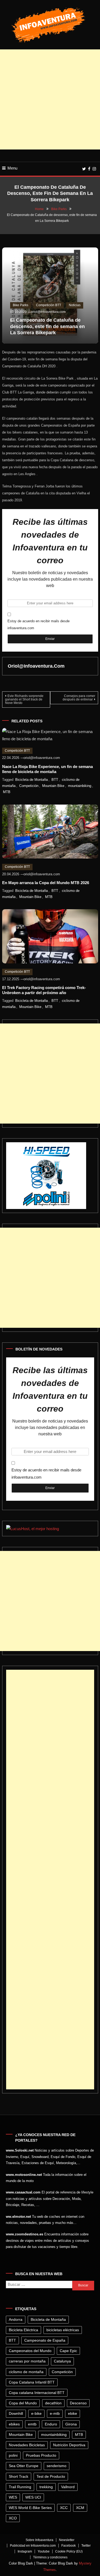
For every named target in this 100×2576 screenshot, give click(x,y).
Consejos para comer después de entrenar (79, 698)
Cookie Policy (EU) (69, 2551)
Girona (71, 2424)
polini (13, 2455)
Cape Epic (68, 2351)
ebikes (14, 2424)
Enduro (51, 2424)
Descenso (78, 2403)
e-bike (36, 2413)
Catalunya (62, 2361)
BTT (55, 780)
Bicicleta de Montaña (31, 780)
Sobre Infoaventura (39, 2540)
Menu (12, 168)
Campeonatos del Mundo (30, 2351)
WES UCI (33, 2497)
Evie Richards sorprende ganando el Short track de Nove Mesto (24, 699)
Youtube (44, 2551)
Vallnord (68, 2487)
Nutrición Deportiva (69, 2445)
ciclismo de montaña (26, 2372)
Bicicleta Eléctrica (23, 2330)
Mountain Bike (53, 786)
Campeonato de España (45, 2340)
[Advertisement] (50, 99)
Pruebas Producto (41, 2455)
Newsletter (67, 2540)
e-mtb (55, 2413)
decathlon (53, 2403)
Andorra (16, 2319)
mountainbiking (80, 786)
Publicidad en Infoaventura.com (33, 2546)
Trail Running (20, 2487)
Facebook (69, 2546)
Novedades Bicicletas (27, 2445)
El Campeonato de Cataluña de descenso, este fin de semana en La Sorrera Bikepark (47, 326)
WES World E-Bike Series (30, 2508)
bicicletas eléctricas (63, 2330)
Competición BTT (49, 305)
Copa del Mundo (23, 2403)
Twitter (86, 2546)
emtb (32, 2424)
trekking (46, 2487)
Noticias (75, 305)
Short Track (19, 2476)
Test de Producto (51, 2476)
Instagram (25, 2551)
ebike (73, 2413)
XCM (80, 2508)
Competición (29, 786)
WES (13, 2497)
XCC (64, 2508)
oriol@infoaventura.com (48, 312)
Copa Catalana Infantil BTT (32, 2382)
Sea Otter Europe (24, 2466)
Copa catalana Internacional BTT (37, 2393)
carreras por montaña (27, 2361)
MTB (7, 792)
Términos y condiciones (50, 2557)
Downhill (16, 2413)
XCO (13, 2518)
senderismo (57, 2466)
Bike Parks (21, 305)
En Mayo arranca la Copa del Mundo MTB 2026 (46, 883)
